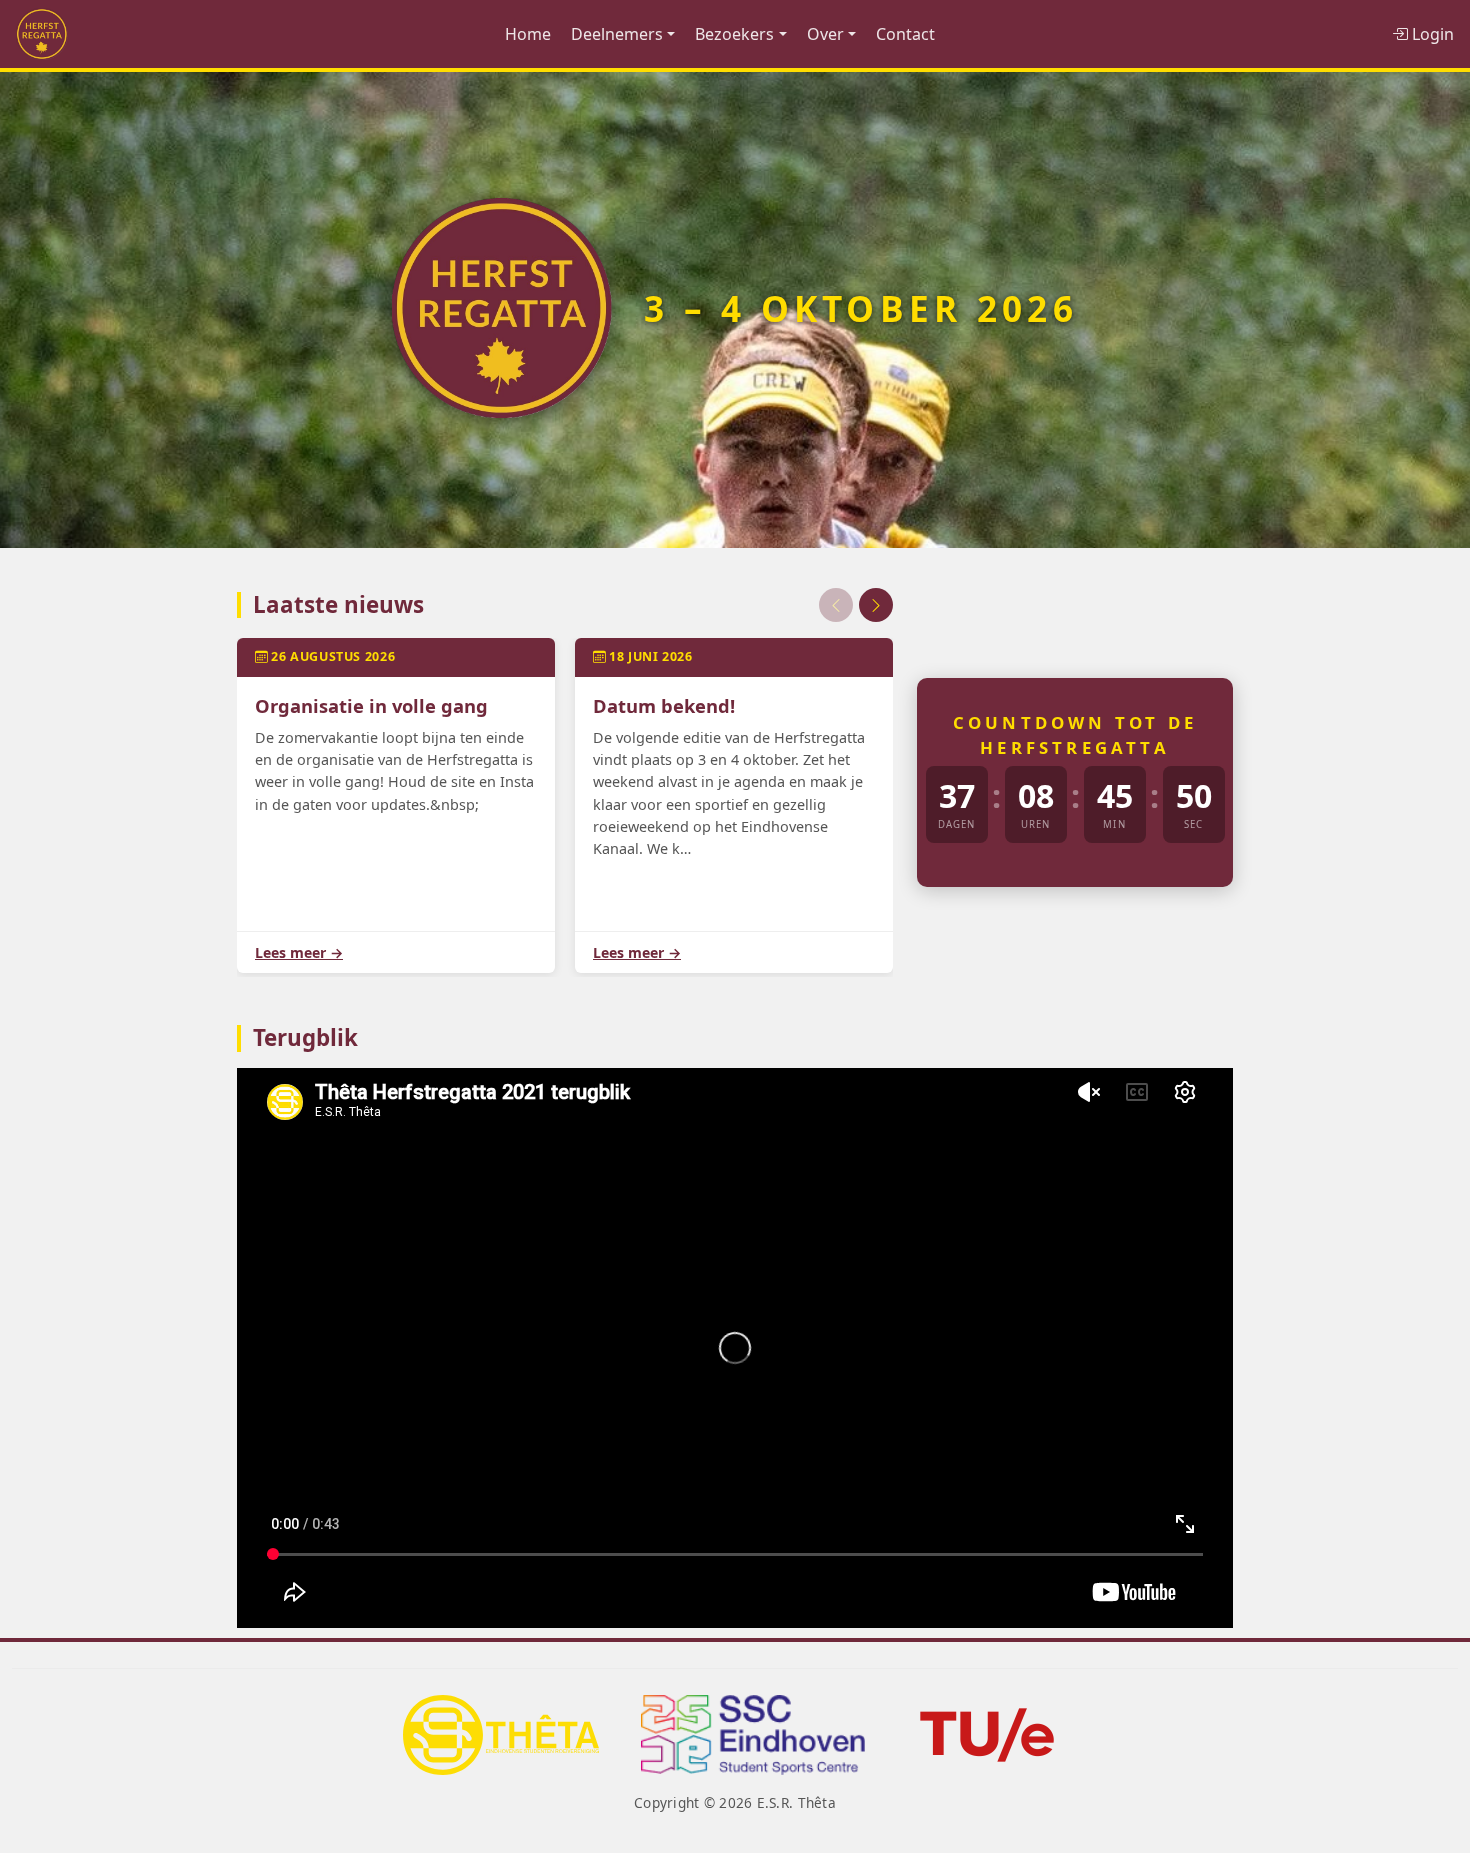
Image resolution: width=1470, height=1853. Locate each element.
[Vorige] (836, 605)
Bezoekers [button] (734, 34)
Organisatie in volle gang (371, 705)
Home (528, 34)
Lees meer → (299, 952)
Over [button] (825, 34)
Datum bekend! (664, 705)
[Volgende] (876, 605)
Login (1431, 34)
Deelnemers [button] (617, 34)
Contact (905, 34)
